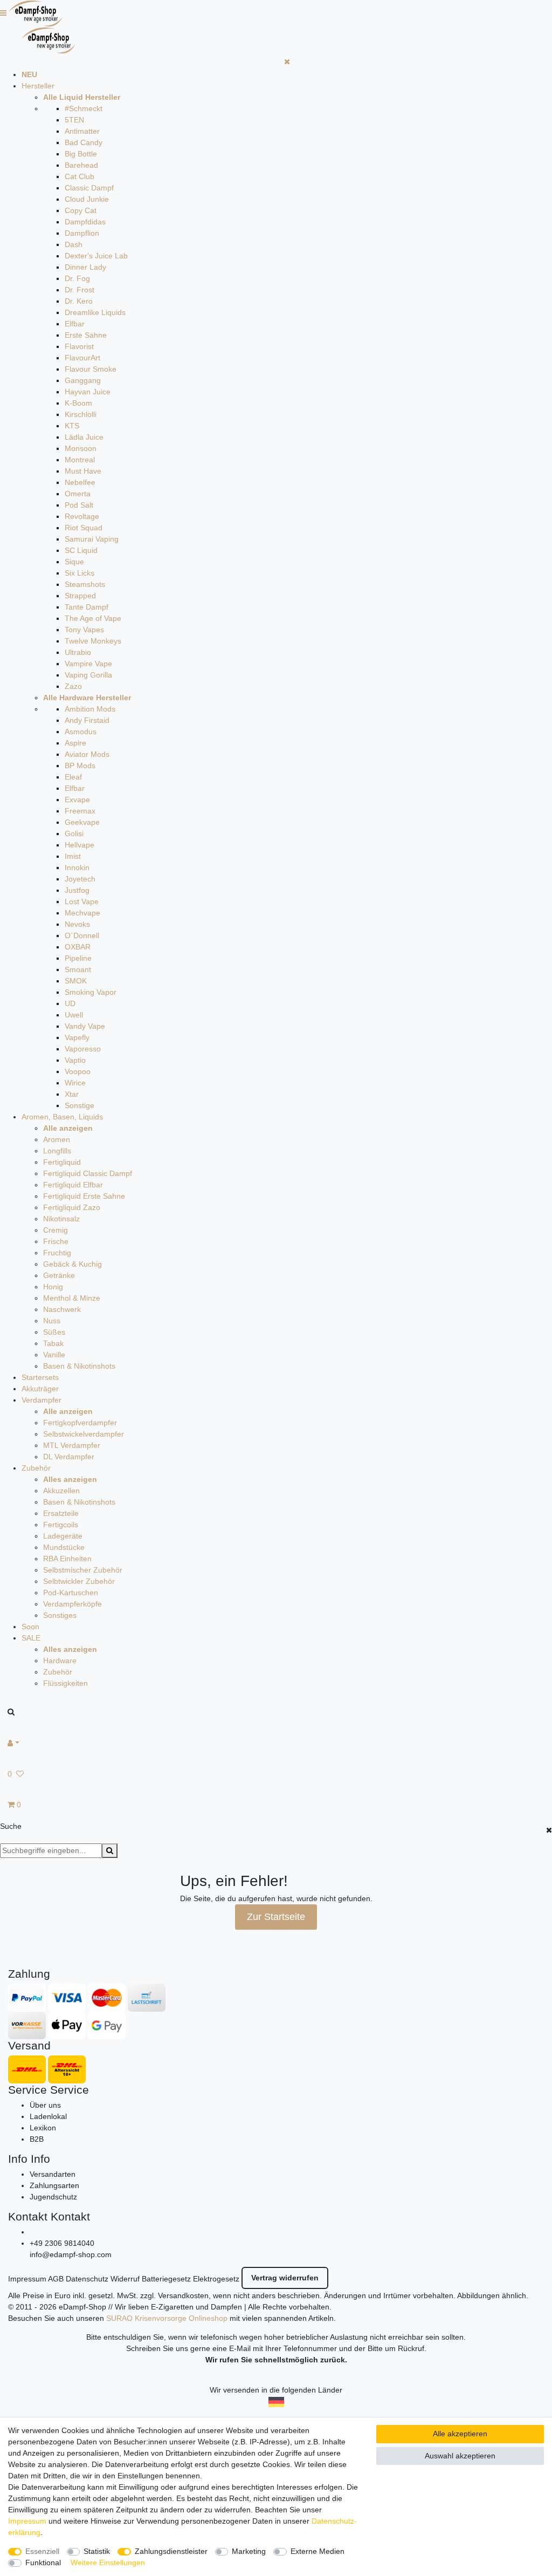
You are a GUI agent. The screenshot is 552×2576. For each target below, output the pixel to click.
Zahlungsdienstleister (171, 2551)
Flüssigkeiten (65, 1683)
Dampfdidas (85, 222)
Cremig (56, 1230)
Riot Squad (84, 528)
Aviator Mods (87, 754)
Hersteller (38, 86)
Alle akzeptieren (460, 2434)
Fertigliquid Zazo (72, 1207)
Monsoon (81, 448)
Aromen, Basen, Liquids (62, 1117)
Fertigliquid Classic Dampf (88, 1173)
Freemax (80, 811)
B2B (37, 2139)
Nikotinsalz (61, 1219)
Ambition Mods (90, 709)
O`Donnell (82, 935)
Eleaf (73, 777)
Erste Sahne (86, 335)
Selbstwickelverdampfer (84, 1434)
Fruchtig (57, 1253)
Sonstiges (60, 1615)
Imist (73, 856)
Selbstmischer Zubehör (83, 1570)
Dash (74, 244)
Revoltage (82, 516)
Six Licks (80, 573)
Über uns (45, 2105)
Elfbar (75, 324)
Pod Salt (79, 505)
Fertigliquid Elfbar (73, 1185)
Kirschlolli (81, 414)
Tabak (53, 1343)
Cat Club (80, 176)
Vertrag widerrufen (285, 2278)
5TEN (74, 120)
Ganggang (83, 380)
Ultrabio (78, 652)
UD (70, 1003)
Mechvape (82, 913)
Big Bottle (81, 154)
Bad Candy (84, 142)
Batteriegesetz (166, 2279)
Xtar (72, 1094)
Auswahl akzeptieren (460, 2456)
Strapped (80, 596)
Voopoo (78, 1071)
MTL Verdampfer (72, 1445)
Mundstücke (64, 1547)
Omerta (78, 494)
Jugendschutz (53, 2197)
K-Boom (78, 403)
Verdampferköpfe (73, 1604)
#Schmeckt (84, 108)
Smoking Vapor (91, 992)
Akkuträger (40, 1389)
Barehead (81, 165)
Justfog (77, 890)
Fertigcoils (61, 1525)
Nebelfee (80, 482)
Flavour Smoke (91, 369)
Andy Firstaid (87, 720)
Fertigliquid (62, 1162)
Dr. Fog (77, 278)
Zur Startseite (276, 1917)
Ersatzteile (61, 1513)
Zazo (73, 686)
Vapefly (77, 1037)
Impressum (27, 2279)
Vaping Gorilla (88, 675)
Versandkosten (183, 2295)
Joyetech (80, 879)
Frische (56, 1241)
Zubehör (36, 1468)
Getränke (59, 1275)
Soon (30, 1627)
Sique (74, 562)
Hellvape (80, 845)
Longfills (57, 1151)
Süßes (54, 1332)
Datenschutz (87, 2279)
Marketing (249, 2551)
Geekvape (82, 822)
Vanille (54, 1355)
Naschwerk (62, 1309)
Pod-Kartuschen (71, 1593)
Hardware (60, 1661)
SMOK (76, 981)
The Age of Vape (93, 618)
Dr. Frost (80, 290)
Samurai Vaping (92, 539)
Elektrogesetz (216, 2279)
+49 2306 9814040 (62, 2243)
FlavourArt (82, 358)
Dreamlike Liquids (95, 312)
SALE (31, 1638)
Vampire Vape (88, 664)
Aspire (75, 743)
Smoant (78, 969)
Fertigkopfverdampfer (80, 1423)
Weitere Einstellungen (108, 2563)
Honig (53, 1287)
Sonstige (80, 1105)
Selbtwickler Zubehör (79, 1581)
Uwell (74, 1015)
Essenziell (42, 2551)
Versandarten (53, 2174)
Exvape (77, 800)
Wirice (75, 1083)
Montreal (80, 460)
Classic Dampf (89, 188)
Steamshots (85, 584)
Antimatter (82, 131)
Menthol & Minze (72, 1298)
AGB (56, 2279)
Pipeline (78, 958)
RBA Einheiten (67, 1559)
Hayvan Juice (88, 392)
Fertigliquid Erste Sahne (84, 1196)
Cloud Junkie (87, 199)
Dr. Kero (79, 301)
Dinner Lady (85, 267)
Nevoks (77, 924)
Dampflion (82, 233)
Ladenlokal (48, 2116)
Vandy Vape (85, 1026)
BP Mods (80, 766)
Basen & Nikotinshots (79, 1366)
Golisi (74, 833)
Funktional (43, 2563)
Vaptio (75, 1060)
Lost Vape (82, 901)
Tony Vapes (84, 630)
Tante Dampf (87, 607)
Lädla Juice (84, 437)
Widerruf (125, 2279)
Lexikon (43, 2128)
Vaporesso (83, 1049)
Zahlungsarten (54, 2185)
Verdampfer (42, 1400)
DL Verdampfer (69, 1457)
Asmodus (81, 732)
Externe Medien (318, 2551)
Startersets (40, 1377)
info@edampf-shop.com (71, 2254)
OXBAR (78, 947)
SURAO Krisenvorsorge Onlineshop (167, 2318)
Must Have (83, 471)
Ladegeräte (63, 1536)
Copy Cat (81, 210)
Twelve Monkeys (93, 641)
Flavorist (79, 346)
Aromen (57, 1139)
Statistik (97, 2551)
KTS (72, 426)
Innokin (77, 867)
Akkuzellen (61, 1491)
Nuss (52, 1321)
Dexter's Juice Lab (96, 256)
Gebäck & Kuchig (73, 1264)
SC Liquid (81, 550)
